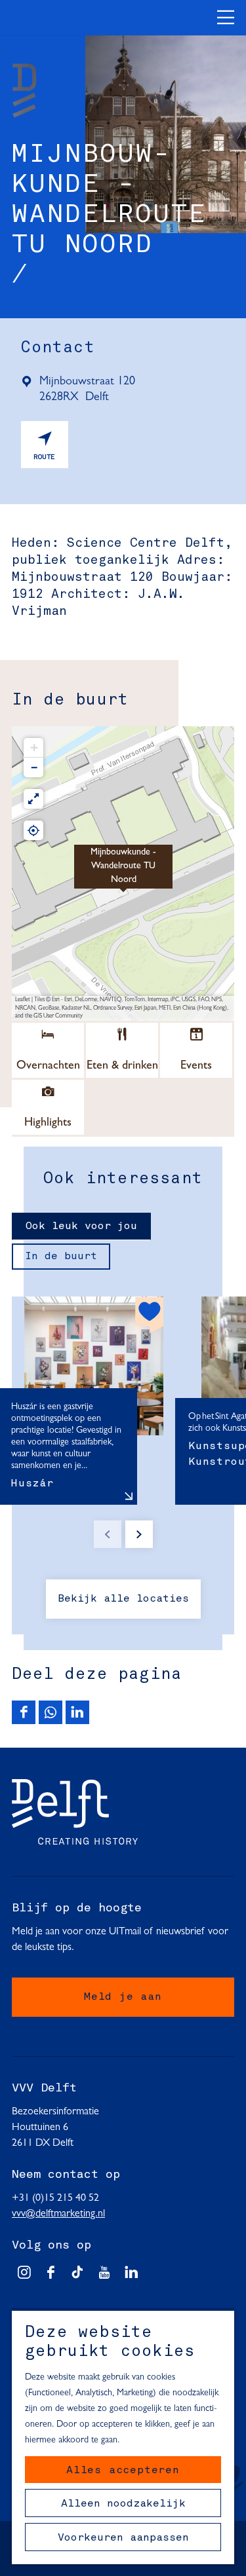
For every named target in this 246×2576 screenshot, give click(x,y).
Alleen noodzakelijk (123, 2504)
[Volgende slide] (139, 1534)
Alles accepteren (123, 2471)
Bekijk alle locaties (123, 1599)
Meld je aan (123, 1997)
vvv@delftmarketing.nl (58, 2214)
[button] (123, 874)
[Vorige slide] (108, 1534)
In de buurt (61, 1257)
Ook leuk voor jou (81, 1226)
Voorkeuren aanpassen (123, 2538)
